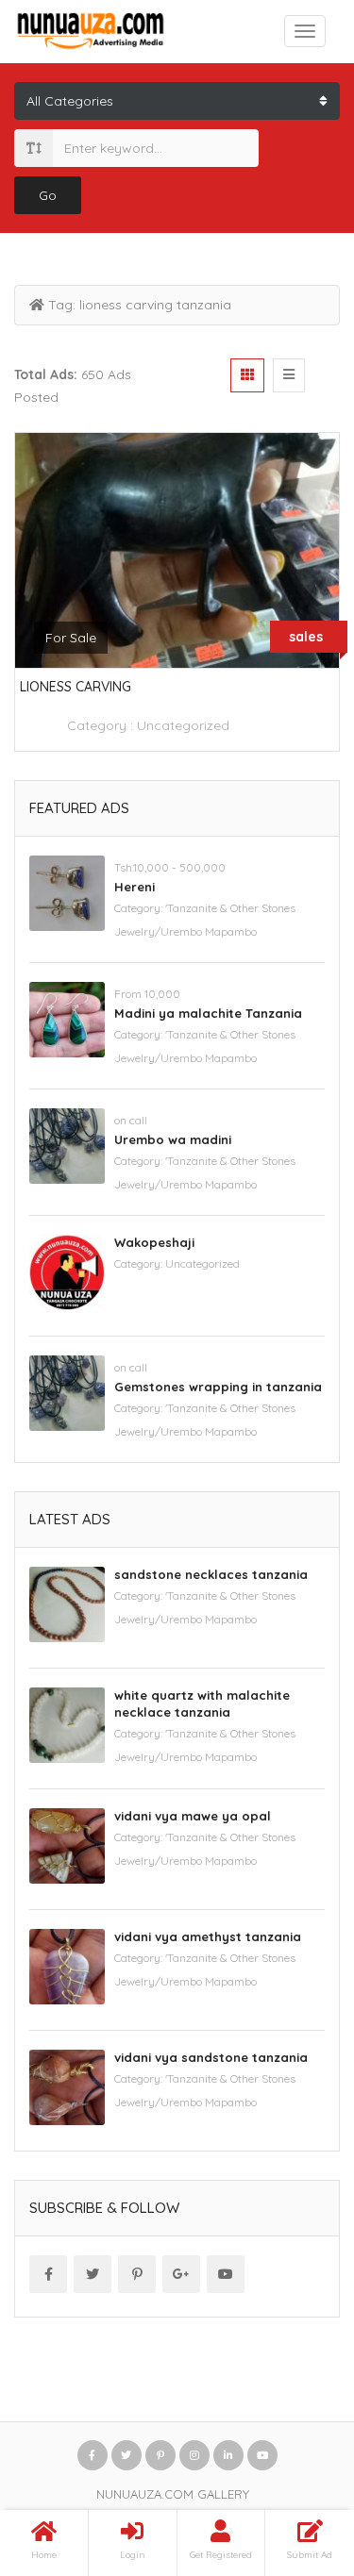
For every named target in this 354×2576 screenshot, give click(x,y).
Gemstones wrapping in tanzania (218, 1387)
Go (48, 195)
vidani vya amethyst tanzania (208, 1936)
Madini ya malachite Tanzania (208, 1013)
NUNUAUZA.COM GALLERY (173, 2494)
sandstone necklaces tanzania (211, 1574)
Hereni (135, 887)
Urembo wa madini (173, 1139)
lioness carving (76, 687)
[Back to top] (293, 2458)
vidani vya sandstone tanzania (211, 2057)
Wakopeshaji (154, 1242)
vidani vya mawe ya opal (193, 1816)
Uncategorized (183, 725)
